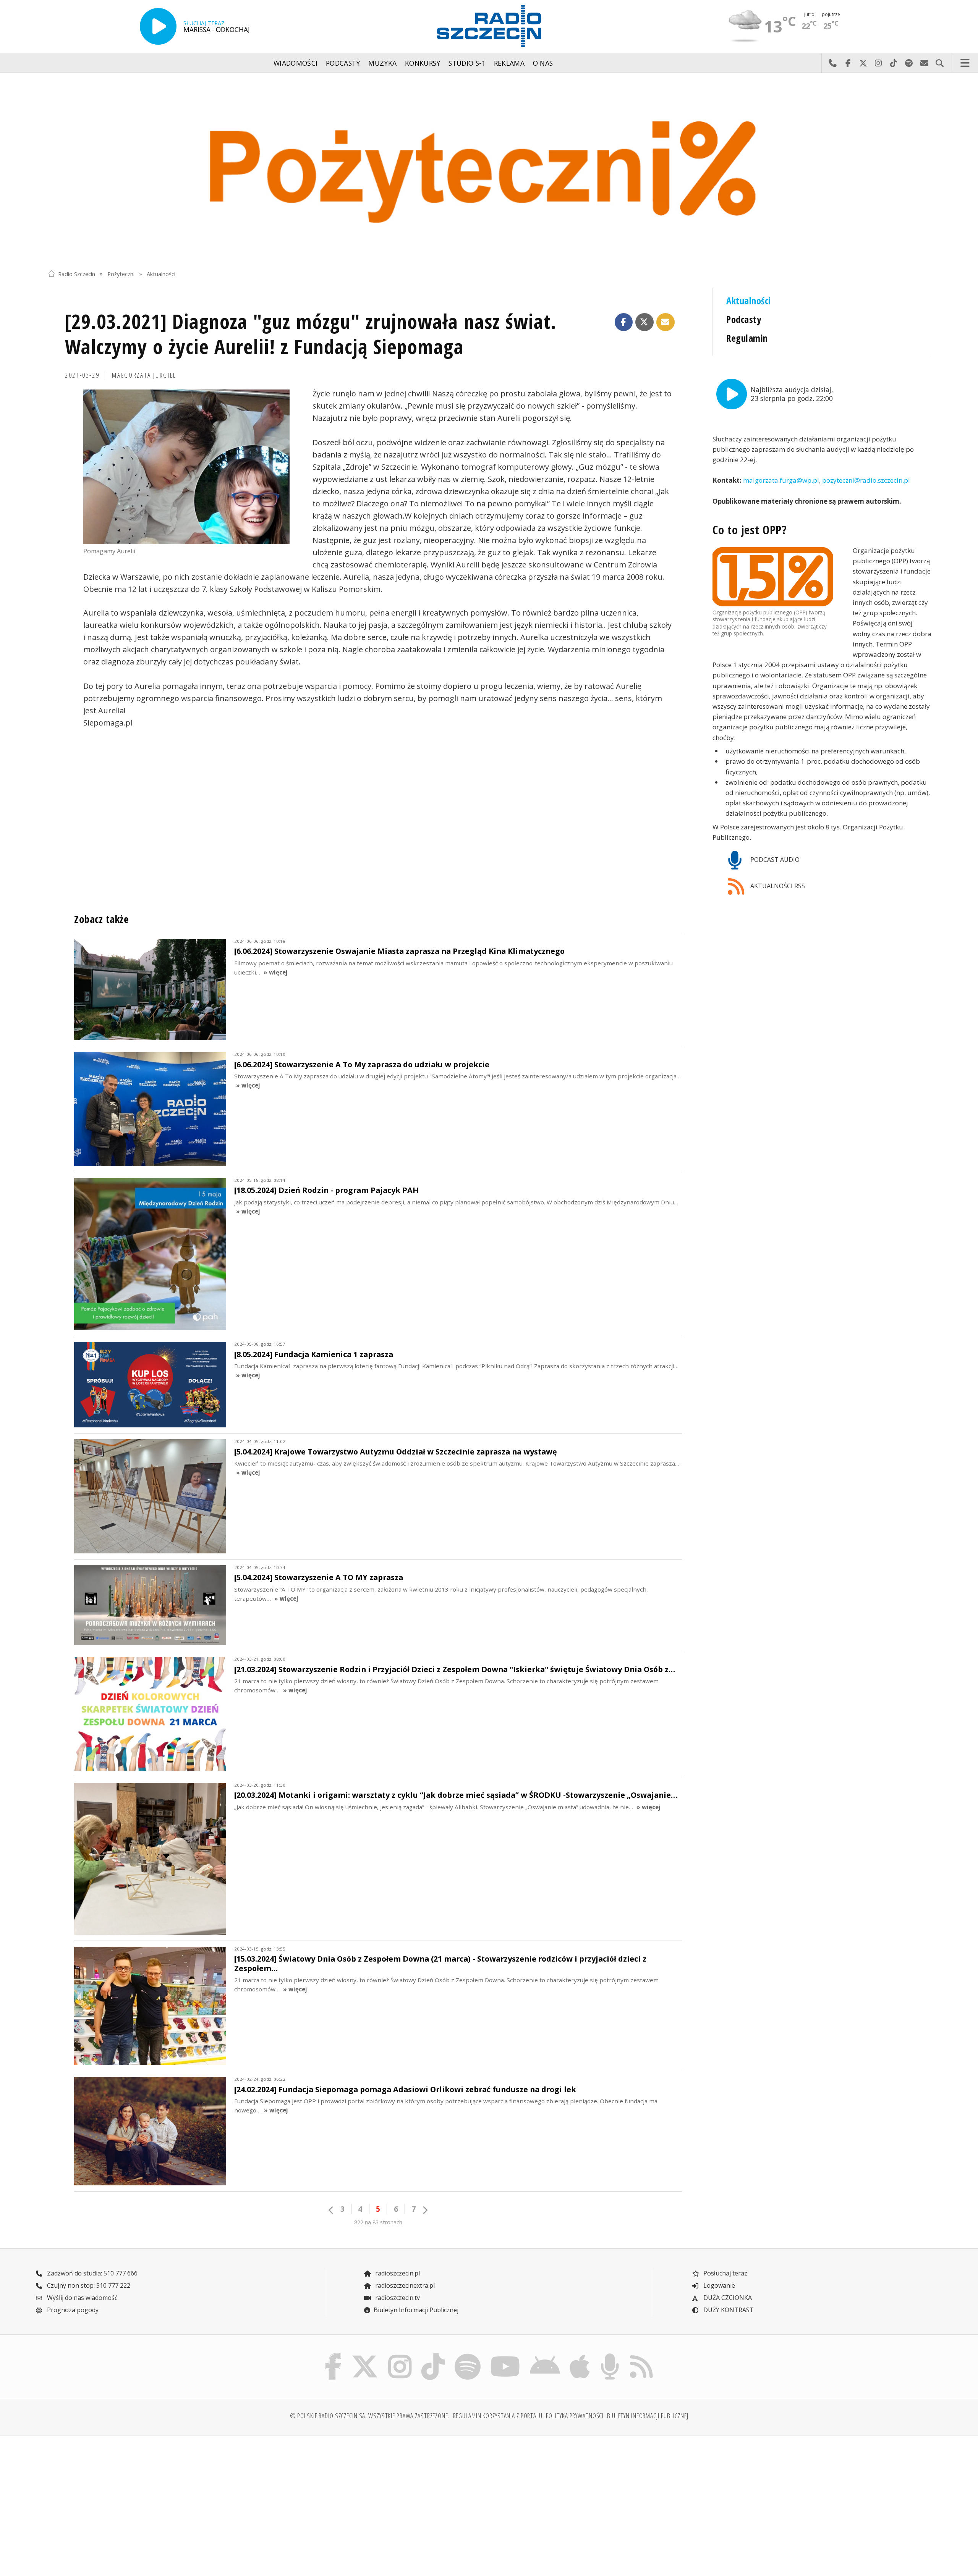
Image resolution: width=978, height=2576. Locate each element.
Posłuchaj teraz (725, 2273)
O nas (543, 63)
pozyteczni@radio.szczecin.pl (866, 481)
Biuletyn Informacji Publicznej (416, 2310)
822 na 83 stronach (378, 2222)
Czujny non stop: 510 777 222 (88, 2285)
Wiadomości (296, 63)
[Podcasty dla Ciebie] (610, 2355)
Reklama (509, 63)
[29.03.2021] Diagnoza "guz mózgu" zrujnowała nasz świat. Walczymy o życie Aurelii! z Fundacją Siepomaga (311, 334)
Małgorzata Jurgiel (144, 375)
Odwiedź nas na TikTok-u (894, 63)
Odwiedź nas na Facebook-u (848, 63)
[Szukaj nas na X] (365, 2355)
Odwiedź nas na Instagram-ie (878, 63)
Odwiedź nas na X (863, 63)
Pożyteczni (121, 274)
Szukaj (939, 63)
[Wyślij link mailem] (665, 322)
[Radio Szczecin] (489, 26)
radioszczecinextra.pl (404, 2285)
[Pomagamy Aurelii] (186, 467)
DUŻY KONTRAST (728, 2310)
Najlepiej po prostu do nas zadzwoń (832, 63)
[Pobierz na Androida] (545, 2355)
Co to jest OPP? (750, 530)
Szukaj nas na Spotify (909, 63)
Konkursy (423, 63)
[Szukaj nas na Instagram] (400, 2355)
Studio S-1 (467, 63)
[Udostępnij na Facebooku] (624, 322)
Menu (965, 63)
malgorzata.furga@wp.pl (780, 481)
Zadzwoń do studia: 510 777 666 (91, 2273)
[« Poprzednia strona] (331, 2210)
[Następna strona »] (425, 2210)
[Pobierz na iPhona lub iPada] (580, 2355)
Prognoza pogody (72, 2310)
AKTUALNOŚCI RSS (777, 886)
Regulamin (747, 338)
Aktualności (161, 274)
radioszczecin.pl (397, 2273)
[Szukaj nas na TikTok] (433, 2355)
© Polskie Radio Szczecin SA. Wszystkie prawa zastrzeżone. (370, 2416)
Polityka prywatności (575, 2416)
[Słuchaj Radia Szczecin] (158, 26)
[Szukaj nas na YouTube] (505, 2355)
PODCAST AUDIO (774, 860)
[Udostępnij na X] (644, 322)
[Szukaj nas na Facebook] (334, 2355)
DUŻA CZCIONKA (727, 2298)
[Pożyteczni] (489, 169)
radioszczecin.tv (397, 2298)
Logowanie (718, 2285)
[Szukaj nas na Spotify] (467, 2355)
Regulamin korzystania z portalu (498, 2416)
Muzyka (382, 63)
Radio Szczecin (77, 274)
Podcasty (343, 63)
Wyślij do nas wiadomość (924, 63)
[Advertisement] (156, 2501)
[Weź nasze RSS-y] (641, 2355)
